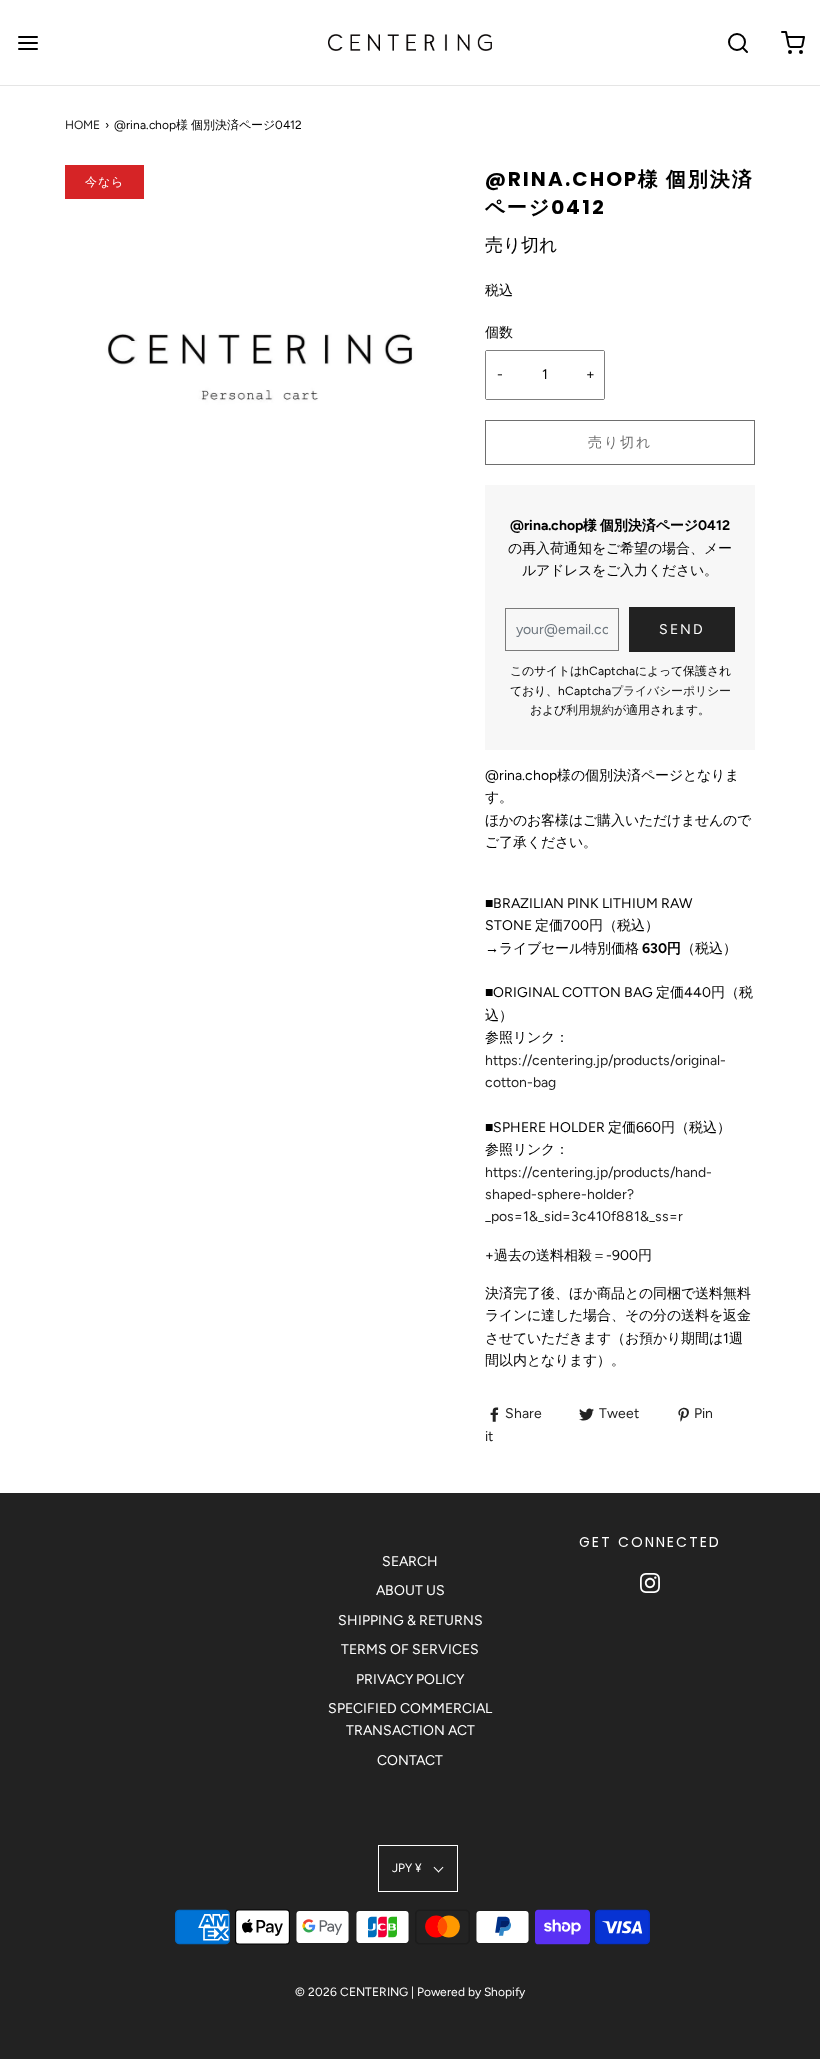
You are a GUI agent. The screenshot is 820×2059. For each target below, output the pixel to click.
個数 (499, 332)
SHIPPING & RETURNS (410, 1620)
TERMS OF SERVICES (410, 1649)
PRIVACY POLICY (410, 1679)
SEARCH (410, 1561)
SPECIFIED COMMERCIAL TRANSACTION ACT (410, 1719)
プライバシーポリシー (671, 691)
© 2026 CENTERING (351, 1992)
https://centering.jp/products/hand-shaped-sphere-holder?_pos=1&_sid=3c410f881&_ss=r (598, 1195)
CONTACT (410, 1760)
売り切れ (620, 442)
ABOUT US (410, 1590)
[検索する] (737, 42)
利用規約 (590, 710)
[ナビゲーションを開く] (27, 42)
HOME (82, 125)
